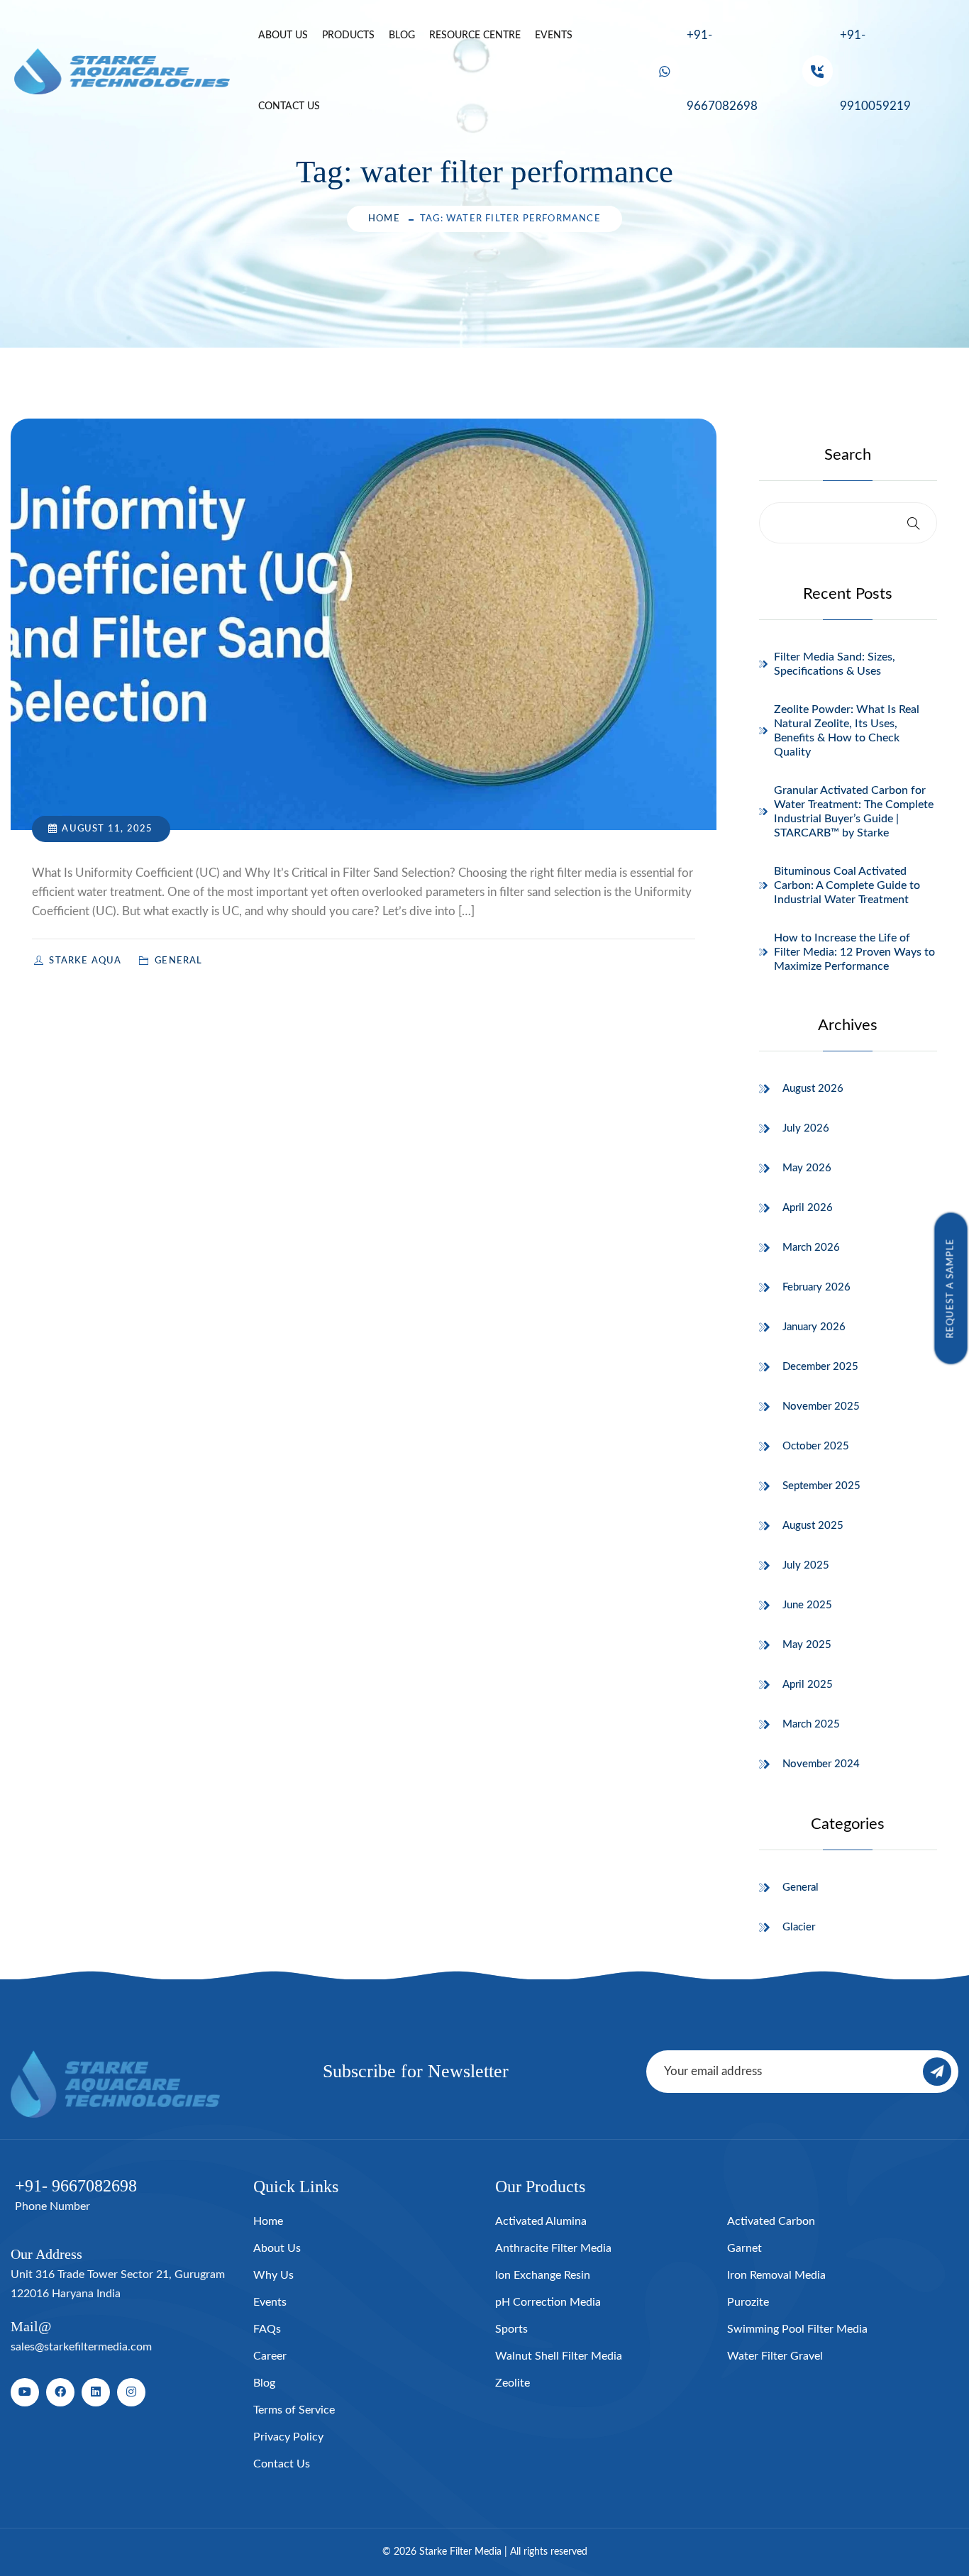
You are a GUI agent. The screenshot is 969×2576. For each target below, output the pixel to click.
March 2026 (811, 1248)
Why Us (273, 2275)
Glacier (799, 1927)
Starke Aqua (87, 961)
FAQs (267, 2329)
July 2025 (806, 1565)
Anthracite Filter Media (553, 2248)
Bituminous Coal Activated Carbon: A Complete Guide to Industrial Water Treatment (847, 885)
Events (554, 35)
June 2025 (807, 1605)
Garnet (744, 2248)
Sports (511, 2329)
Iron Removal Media (776, 2275)
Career (270, 2356)
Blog (402, 35)
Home (384, 219)
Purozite (748, 2302)
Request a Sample (951, 1288)
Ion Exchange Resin (543, 2275)
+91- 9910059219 (875, 71)
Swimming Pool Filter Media (797, 2329)
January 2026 (814, 1327)
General (801, 1887)
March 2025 (811, 1724)
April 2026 (808, 1208)
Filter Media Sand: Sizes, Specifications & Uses (835, 664)
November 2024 (821, 1764)
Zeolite (513, 2383)
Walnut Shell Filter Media (559, 2356)
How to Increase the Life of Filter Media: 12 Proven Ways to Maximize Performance (854, 952)
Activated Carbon (771, 2221)
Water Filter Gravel (775, 2356)
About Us (283, 35)
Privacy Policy (288, 2437)
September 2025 (821, 1486)
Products (348, 35)
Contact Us (289, 106)
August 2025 (813, 1526)
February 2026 (816, 1287)
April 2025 (808, 1685)
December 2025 (820, 1367)
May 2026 (807, 1168)
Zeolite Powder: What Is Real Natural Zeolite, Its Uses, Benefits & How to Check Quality (847, 731)
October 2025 (816, 1446)
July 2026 (806, 1128)
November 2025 (821, 1406)
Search (848, 455)
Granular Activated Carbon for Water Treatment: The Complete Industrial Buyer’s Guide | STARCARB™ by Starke (854, 812)
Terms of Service (294, 2410)
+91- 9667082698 (722, 71)
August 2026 (813, 1089)
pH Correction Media (548, 2302)
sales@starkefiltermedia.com (81, 2347)
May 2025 (807, 1645)
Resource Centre (475, 35)
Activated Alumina (541, 2221)
